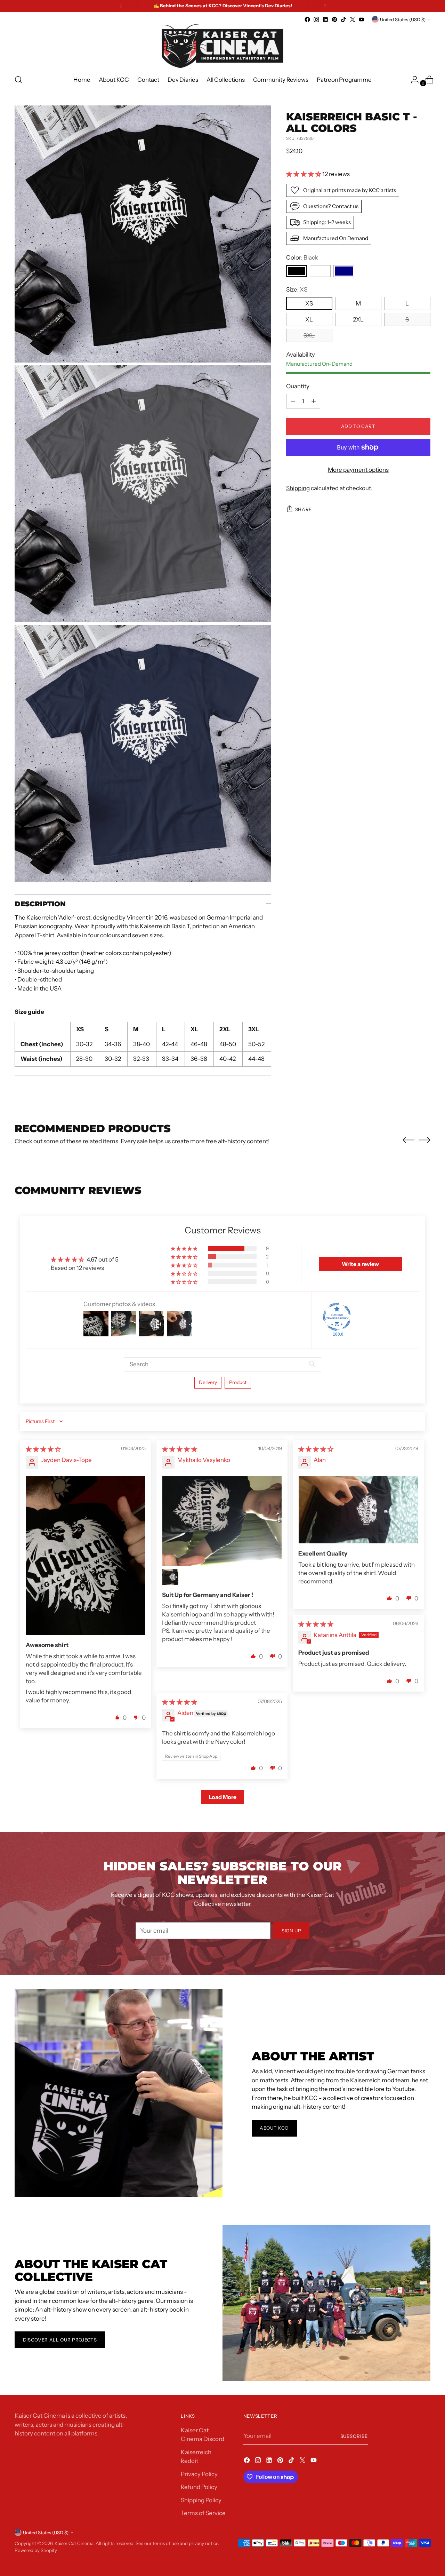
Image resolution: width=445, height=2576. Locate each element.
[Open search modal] (18, 80)
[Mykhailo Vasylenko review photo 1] (222, 1521)
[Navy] (344, 271)
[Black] (297, 271)
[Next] (325, 6)
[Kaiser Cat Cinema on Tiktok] (343, 19)
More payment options (358, 470)
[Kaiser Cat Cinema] (222, 46)
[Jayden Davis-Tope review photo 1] (86, 1556)
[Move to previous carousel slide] (408, 1140)
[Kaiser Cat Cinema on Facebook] (307, 19)
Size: (297, 289)
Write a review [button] (360, 1264)
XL (309, 319)
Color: (302, 257)
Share (304, 509)
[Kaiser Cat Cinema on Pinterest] (334, 19)
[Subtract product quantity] (293, 401)
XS (309, 303)
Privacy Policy (199, 2474)
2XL (358, 319)
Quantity (298, 386)
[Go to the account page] (412, 80)
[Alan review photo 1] (358, 1510)
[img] (43, 1449)
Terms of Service (203, 2513)
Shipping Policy (201, 2500)
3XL (309, 335)
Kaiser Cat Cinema (74, 2543)
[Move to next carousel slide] (424, 1140)
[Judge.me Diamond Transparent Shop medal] (337, 1317)
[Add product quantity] (314, 401)
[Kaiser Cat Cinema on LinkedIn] (325, 19)
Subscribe (354, 2436)
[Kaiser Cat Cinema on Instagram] (316, 19)
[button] (304, 174)
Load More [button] (223, 1797)
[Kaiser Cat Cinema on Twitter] (353, 19)
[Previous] (121, 6)
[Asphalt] (320, 271)
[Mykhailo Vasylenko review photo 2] (170, 1577)
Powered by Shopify (36, 2550)
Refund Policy (199, 2487)
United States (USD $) (403, 19)
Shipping (298, 488)
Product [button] (238, 1382)
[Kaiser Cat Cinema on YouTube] (362, 19)
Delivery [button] (208, 1382)
